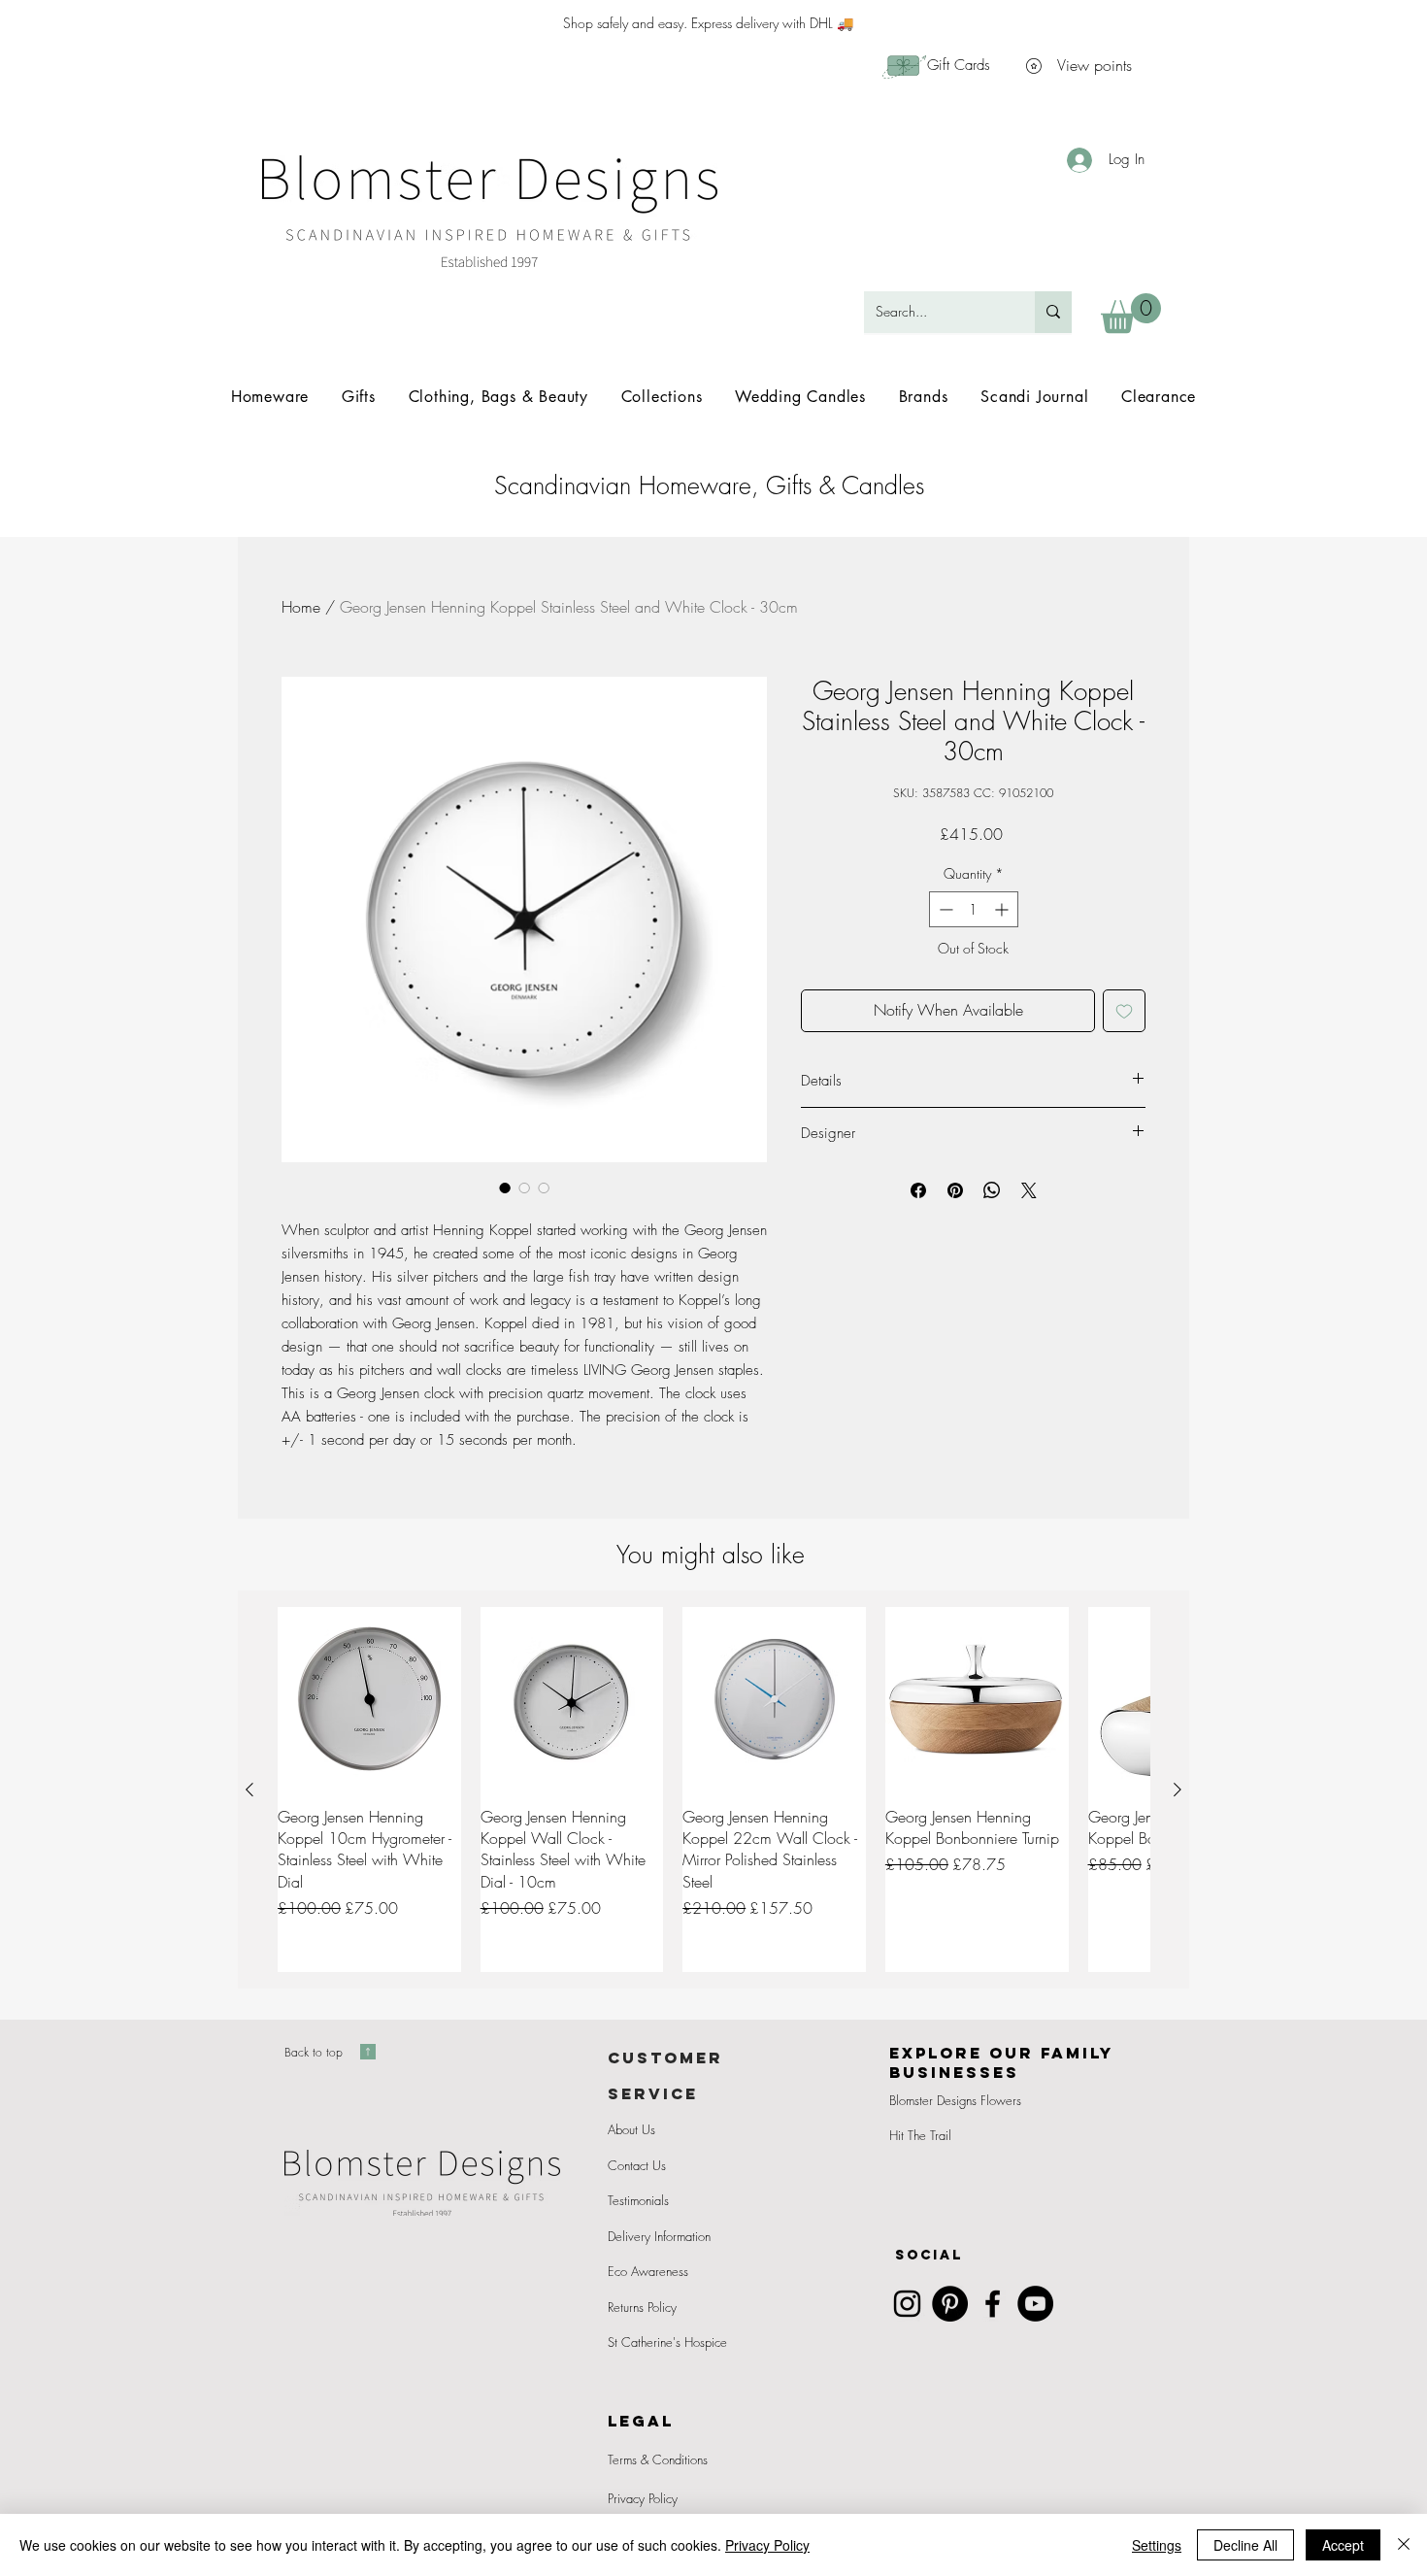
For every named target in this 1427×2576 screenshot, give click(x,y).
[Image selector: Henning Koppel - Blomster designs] (524, 1188)
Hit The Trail (920, 2135)
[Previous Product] (249, 1790)
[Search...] (1053, 312)
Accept (1343, 2545)
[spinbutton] (974, 909)
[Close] (1404, 2545)
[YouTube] (1035, 2304)
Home (301, 607)
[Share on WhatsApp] (992, 1190)
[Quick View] (369, 1699)
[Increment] (1003, 909)
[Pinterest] (950, 2304)
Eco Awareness (648, 2271)
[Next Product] (1178, 1790)
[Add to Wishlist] (1124, 1011)
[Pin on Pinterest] (955, 1190)
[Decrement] (944, 909)
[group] (713, 1790)
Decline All (1245, 2545)
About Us (631, 2129)
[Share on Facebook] (918, 1190)
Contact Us (637, 2165)
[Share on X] (1029, 1190)
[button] (1131, 313)
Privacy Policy (643, 2498)
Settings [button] (1157, 2545)
